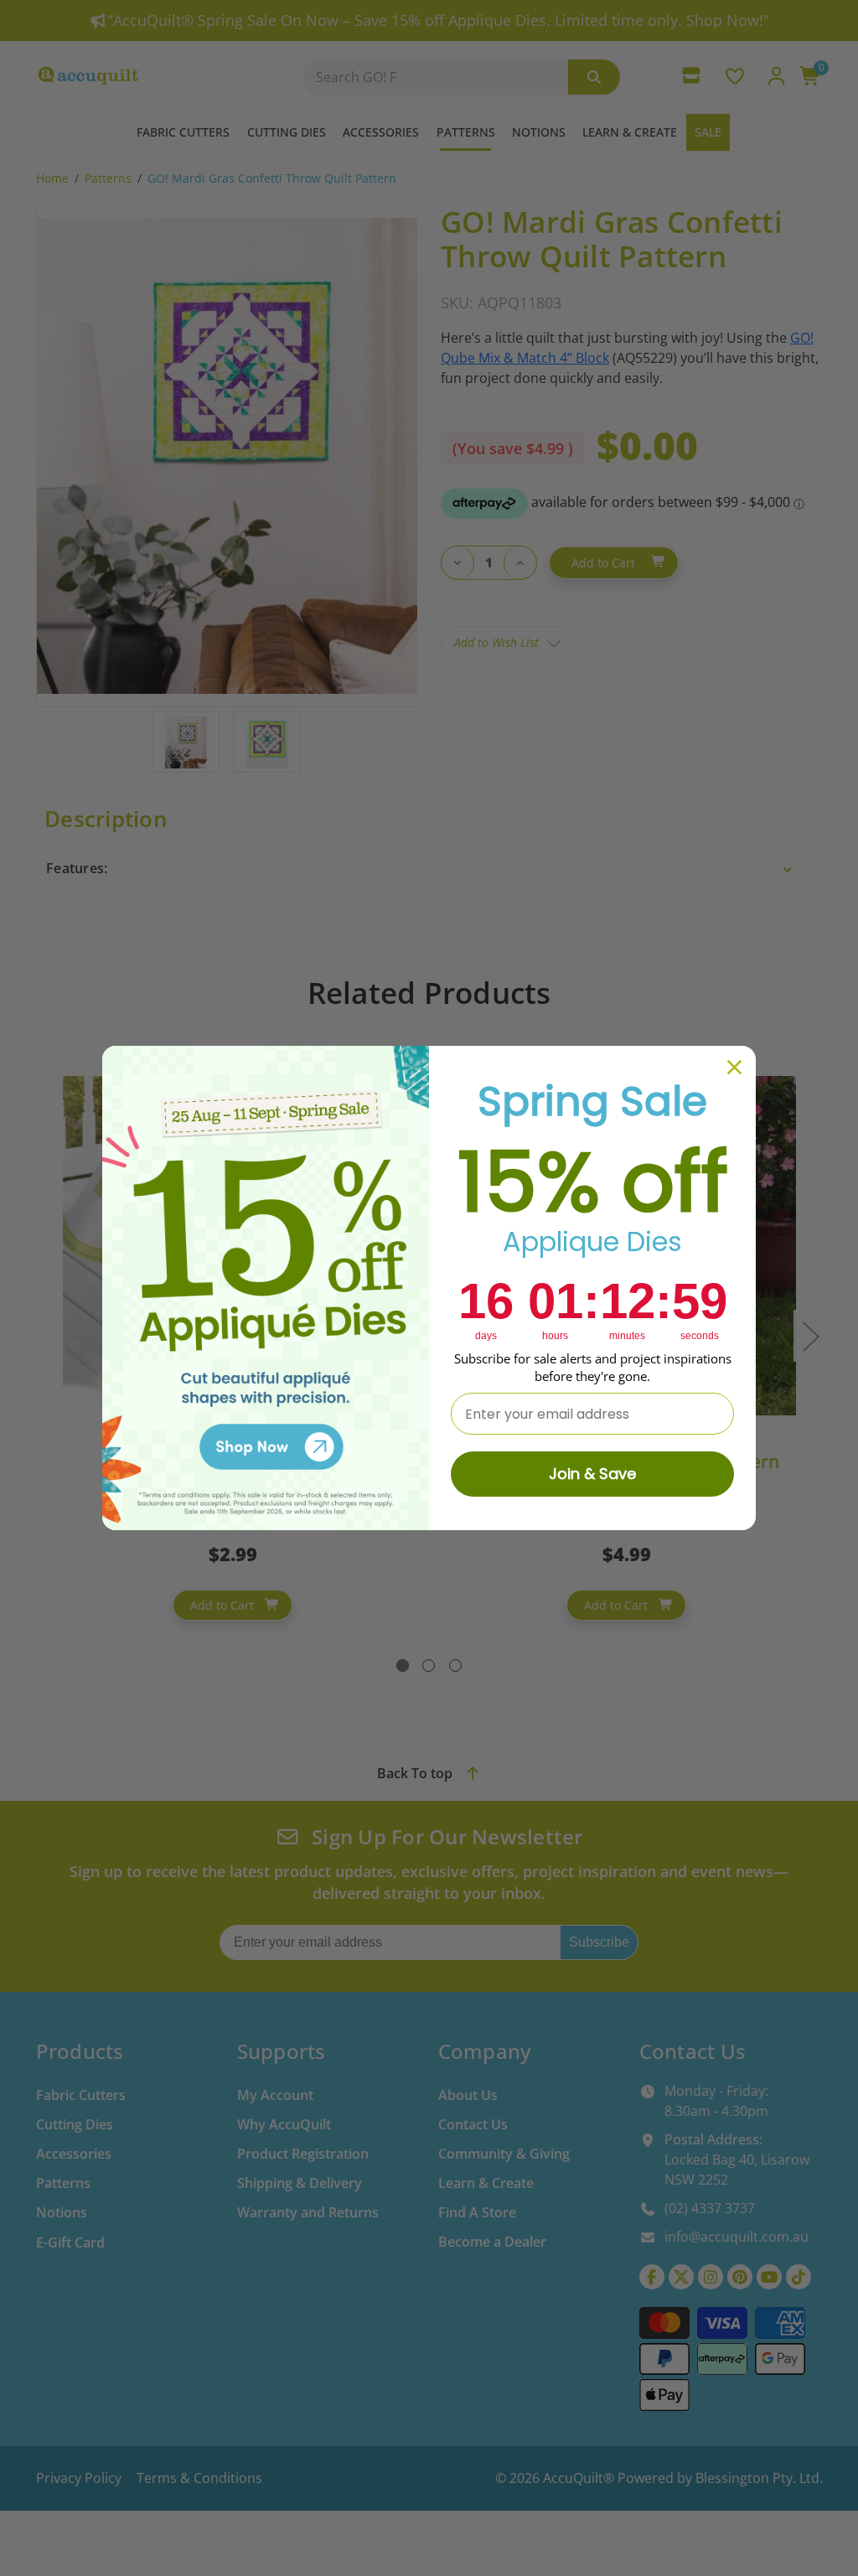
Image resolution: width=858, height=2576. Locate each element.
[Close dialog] (734, 1067)
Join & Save (592, 1474)
